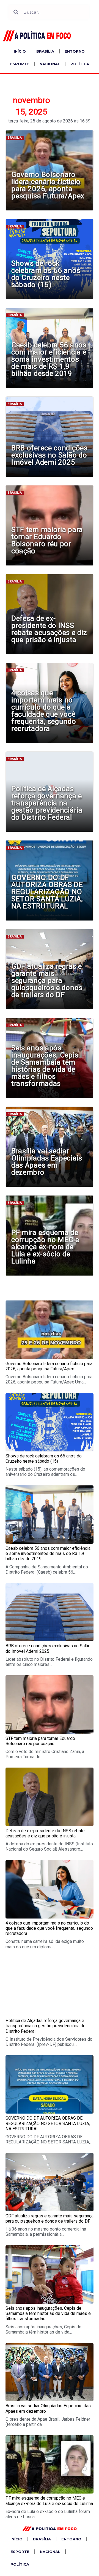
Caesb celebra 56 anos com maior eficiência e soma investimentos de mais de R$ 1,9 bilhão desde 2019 (49, 359)
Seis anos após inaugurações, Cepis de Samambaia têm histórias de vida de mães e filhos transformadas (45, 1066)
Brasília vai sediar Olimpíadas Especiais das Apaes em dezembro (47, 1162)
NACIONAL (50, 64)
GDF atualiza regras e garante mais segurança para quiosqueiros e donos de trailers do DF (47, 980)
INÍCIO (20, 51)
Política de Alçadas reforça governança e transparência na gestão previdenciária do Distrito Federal (47, 803)
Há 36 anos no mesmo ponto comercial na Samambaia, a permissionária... (46, 2232)
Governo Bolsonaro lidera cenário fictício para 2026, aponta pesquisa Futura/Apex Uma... (49, 1379)
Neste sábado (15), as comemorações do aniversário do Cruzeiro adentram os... (45, 1472)
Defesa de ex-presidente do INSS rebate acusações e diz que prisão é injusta (49, 629)
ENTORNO (75, 51)
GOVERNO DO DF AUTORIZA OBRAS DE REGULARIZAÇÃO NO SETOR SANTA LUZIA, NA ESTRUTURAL (47, 892)
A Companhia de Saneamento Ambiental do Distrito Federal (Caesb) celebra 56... (47, 1569)
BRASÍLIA (45, 51)
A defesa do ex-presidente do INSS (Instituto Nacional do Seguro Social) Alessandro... (49, 1846)
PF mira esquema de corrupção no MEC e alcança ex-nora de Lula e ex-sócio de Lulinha (45, 1247)
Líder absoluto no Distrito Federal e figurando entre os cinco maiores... (49, 1662)
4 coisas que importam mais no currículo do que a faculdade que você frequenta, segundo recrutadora (44, 711)
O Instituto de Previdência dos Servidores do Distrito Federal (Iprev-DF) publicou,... (49, 2042)
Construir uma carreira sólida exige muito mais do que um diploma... (45, 1944)
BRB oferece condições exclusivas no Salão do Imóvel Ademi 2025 (50, 455)
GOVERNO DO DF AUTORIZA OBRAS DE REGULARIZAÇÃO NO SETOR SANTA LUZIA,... (49, 2139)
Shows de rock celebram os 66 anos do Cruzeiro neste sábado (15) (46, 274)
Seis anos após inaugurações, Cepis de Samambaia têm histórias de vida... (43, 2329)
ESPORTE (20, 64)
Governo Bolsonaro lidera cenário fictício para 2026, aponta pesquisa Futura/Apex (48, 185)
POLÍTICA (80, 64)
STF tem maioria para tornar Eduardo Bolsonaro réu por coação (47, 540)
